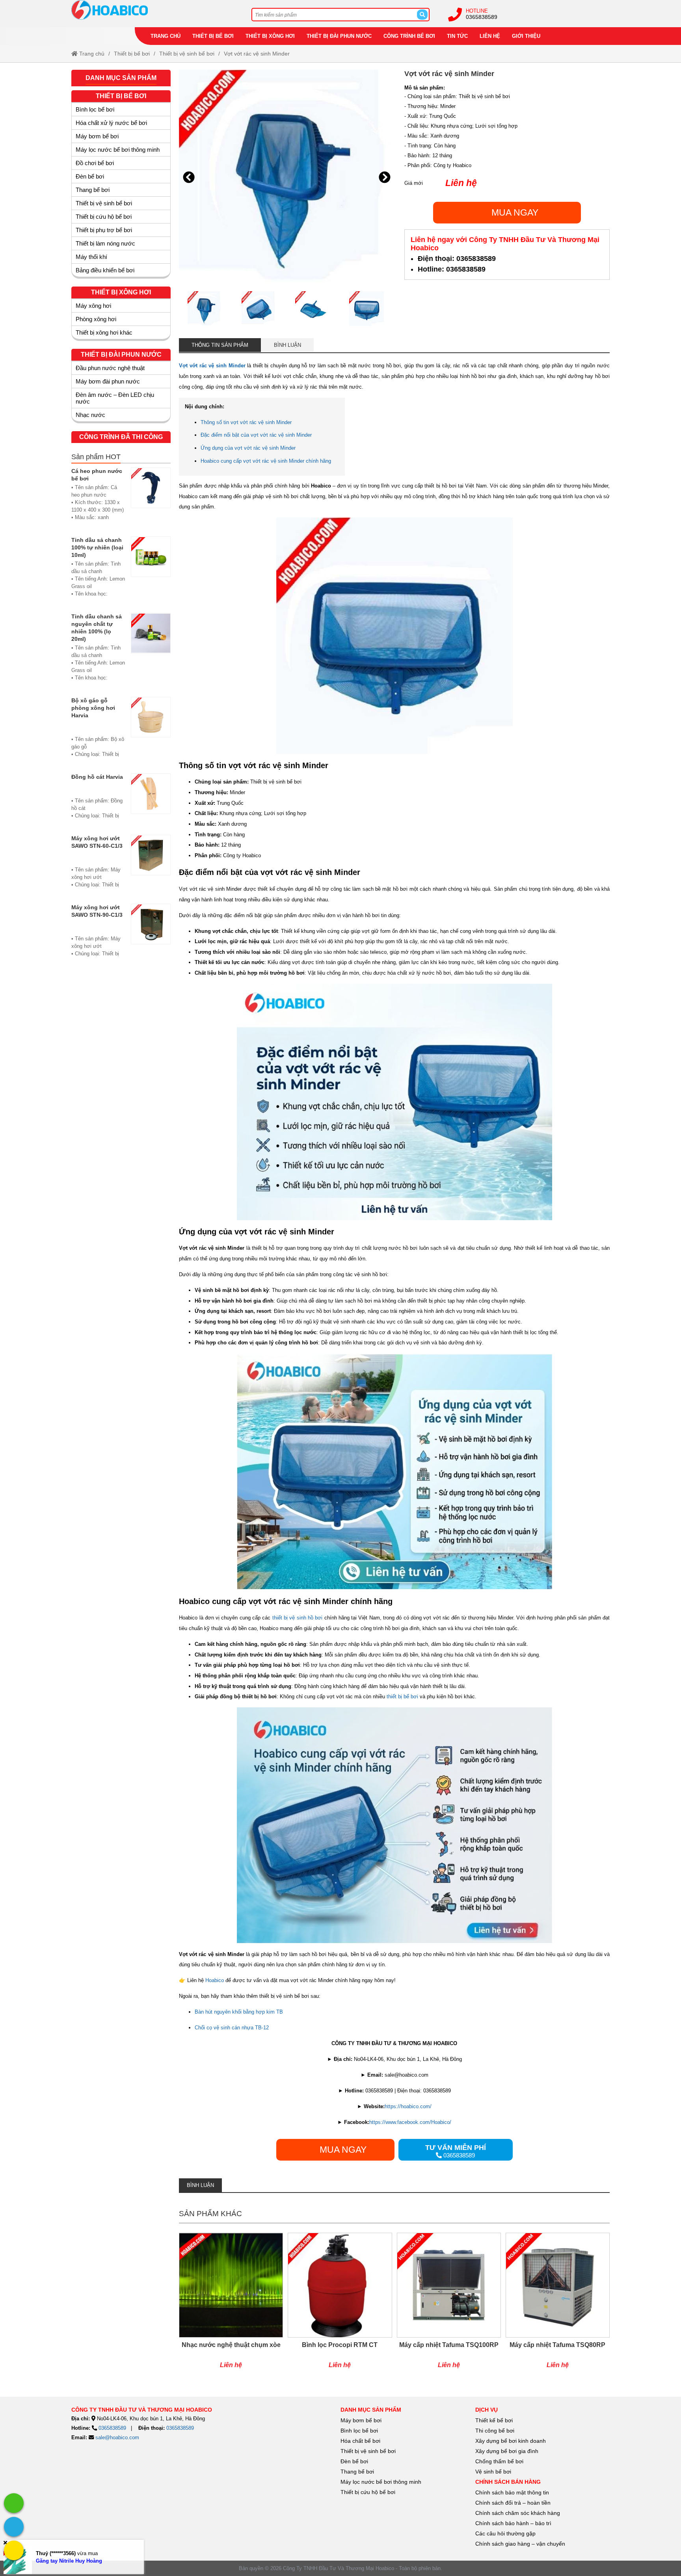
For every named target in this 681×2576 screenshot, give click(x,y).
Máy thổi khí (91, 257)
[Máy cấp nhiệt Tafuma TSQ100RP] (449, 2305)
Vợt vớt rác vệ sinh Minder (257, 54)
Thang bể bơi (93, 190)
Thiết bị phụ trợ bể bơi (104, 230)
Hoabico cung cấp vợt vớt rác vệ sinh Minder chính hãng (266, 461)
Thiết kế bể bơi (494, 2420)
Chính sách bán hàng (508, 2482)
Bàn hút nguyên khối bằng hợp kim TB (239, 2012)
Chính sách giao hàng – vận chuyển (521, 2544)
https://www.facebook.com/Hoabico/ (410, 2122)
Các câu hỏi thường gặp (505, 2533)
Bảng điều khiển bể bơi (105, 270)
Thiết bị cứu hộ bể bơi (104, 217)
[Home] (152, 10)
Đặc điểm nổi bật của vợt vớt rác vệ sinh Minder (256, 435)
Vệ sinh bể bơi (493, 2472)
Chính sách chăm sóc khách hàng (518, 2513)
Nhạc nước (90, 415)
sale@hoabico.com (117, 2437)
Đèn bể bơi (90, 176)
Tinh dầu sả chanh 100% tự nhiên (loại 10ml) (97, 547)
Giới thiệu (526, 36)
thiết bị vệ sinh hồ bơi (298, 1618)
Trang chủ (166, 36)
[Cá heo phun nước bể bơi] (151, 498)
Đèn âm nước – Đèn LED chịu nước (115, 398)
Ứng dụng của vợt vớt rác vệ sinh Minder (248, 448)
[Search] (422, 15)
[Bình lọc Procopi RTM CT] (340, 2305)
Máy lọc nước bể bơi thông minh (118, 150)
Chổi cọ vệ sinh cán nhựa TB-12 (232, 2028)
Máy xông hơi (93, 306)
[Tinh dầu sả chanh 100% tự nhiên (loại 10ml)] (151, 571)
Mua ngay (515, 212)
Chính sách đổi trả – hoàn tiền (513, 2503)
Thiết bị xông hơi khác (104, 332)
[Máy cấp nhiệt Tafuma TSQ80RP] (558, 2305)
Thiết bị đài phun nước (339, 36)
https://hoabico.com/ (408, 2106)
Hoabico (215, 1980)
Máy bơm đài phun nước (108, 381)
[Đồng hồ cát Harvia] (151, 800)
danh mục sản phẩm (371, 2410)
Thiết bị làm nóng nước (105, 243)
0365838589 (482, 17)
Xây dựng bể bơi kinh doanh (511, 2441)
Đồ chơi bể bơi (95, 163)
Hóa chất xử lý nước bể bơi (111, 123)
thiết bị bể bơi (402, 1697)
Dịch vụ (487, 2410)
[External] (14, 2503)
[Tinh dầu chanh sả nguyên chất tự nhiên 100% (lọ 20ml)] (151, 651)
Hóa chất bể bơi (360, 2441)
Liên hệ (490, 36)
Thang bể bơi (357, 2472)
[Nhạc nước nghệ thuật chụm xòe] (231, 2305)
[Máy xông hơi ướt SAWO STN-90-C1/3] (151, 934)
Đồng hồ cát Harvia (97, 777)
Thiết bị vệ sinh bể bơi (187, 54)
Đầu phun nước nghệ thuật (110, 368)
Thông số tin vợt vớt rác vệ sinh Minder (246, 422)
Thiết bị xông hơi (270, 36)
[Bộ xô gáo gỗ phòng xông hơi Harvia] (151, 731)
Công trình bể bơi (409, 36)
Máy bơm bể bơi (97, 136)
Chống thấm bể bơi (499, 2461)
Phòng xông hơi (96, 319)
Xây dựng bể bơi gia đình (507, 2451)
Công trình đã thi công (121, 437)
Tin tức (457, 36)
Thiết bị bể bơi (213, 36)
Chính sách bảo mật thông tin (512, 2492)
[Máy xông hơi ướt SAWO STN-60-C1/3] (151, 865)
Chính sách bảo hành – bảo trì (513, 2523)
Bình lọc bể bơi (95, 109)
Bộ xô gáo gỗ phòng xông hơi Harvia (93, 708)
